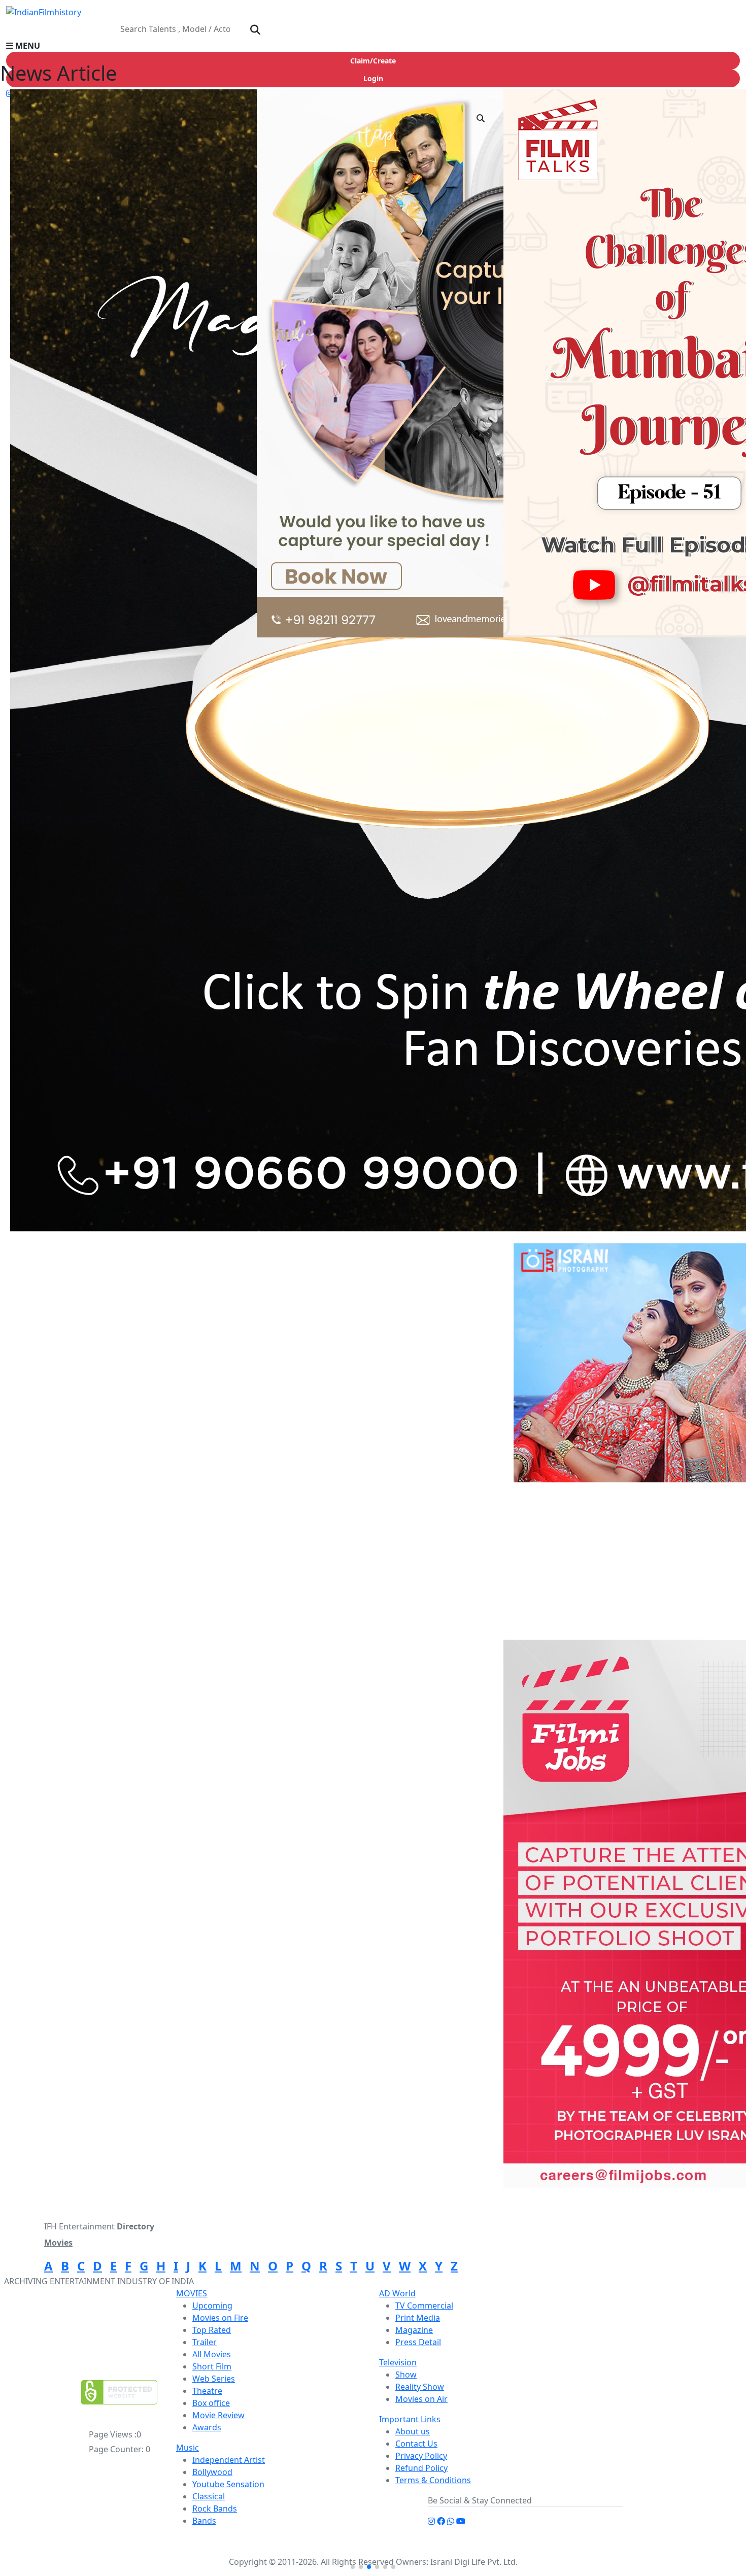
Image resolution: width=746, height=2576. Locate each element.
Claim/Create (373, 61)
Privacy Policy (421, 2456)
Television (398, 2362)
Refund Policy (421, 2468)
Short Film (212, 2366)
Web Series (214, 2379)
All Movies (212, 2354)
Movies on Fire (220, 2318)
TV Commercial (424, 2306)
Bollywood (212, 2472)
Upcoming (212, 2306)
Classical (209, 2496)
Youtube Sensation (228, 2484)
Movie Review (218, 2415)
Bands (204, 2521)
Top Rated (212, 2330)
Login (373, 78)
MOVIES (192, 2293)
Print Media (418, 2318)
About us (413, 2431)
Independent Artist (229, 2460)
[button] (373, 46)
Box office (211, 2403)
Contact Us (416, 2444)
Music (188, 2448)
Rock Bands (215, 2509)
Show (406, 2375)
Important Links (410, 2419)
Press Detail (418, 2342)
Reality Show (420, 2387)
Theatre (207, 2391)
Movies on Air (421, 2399)
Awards (207, 2427)
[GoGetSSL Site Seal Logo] (119, 2392)
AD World (397, 2293)
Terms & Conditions (433, 2480)
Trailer (205, 2342)
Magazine (414, 2330)
